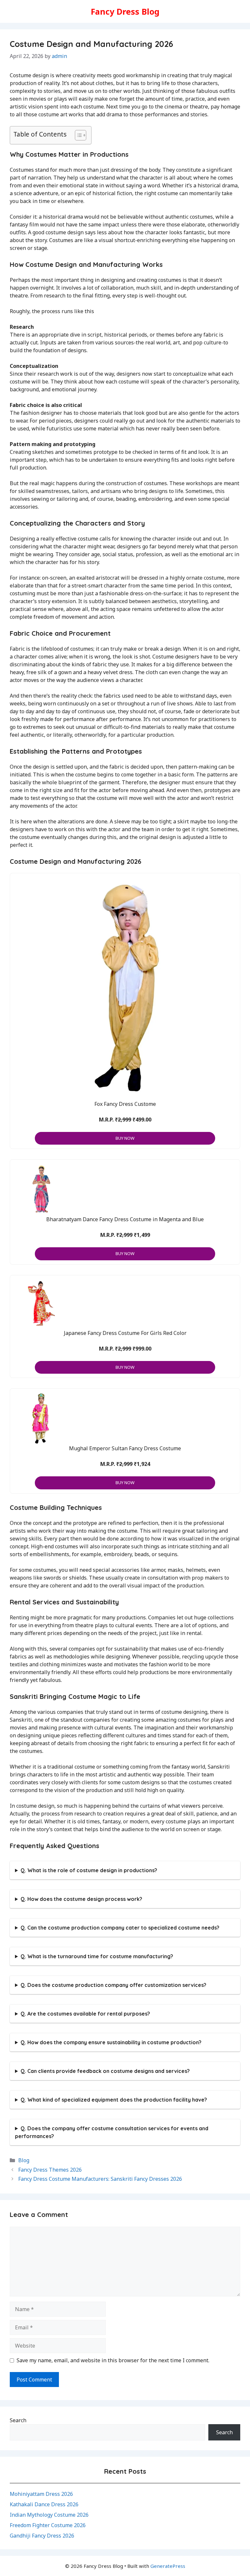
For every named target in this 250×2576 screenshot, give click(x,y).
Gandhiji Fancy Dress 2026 (42, 2536)
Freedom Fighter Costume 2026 (48, 2525)
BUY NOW (125, 1138)
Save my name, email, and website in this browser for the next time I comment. (113, 2360)
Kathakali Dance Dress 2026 (44, 2504)
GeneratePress (168, 2566)
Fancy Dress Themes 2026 (50, 2170)
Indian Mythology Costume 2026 (49, 2515)
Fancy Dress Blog (125, 11)
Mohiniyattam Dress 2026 (41, 2494)
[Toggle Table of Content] (77, 135)
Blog (24, 2160)
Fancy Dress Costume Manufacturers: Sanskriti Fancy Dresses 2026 (100, 2179)
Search (18, 2420)
